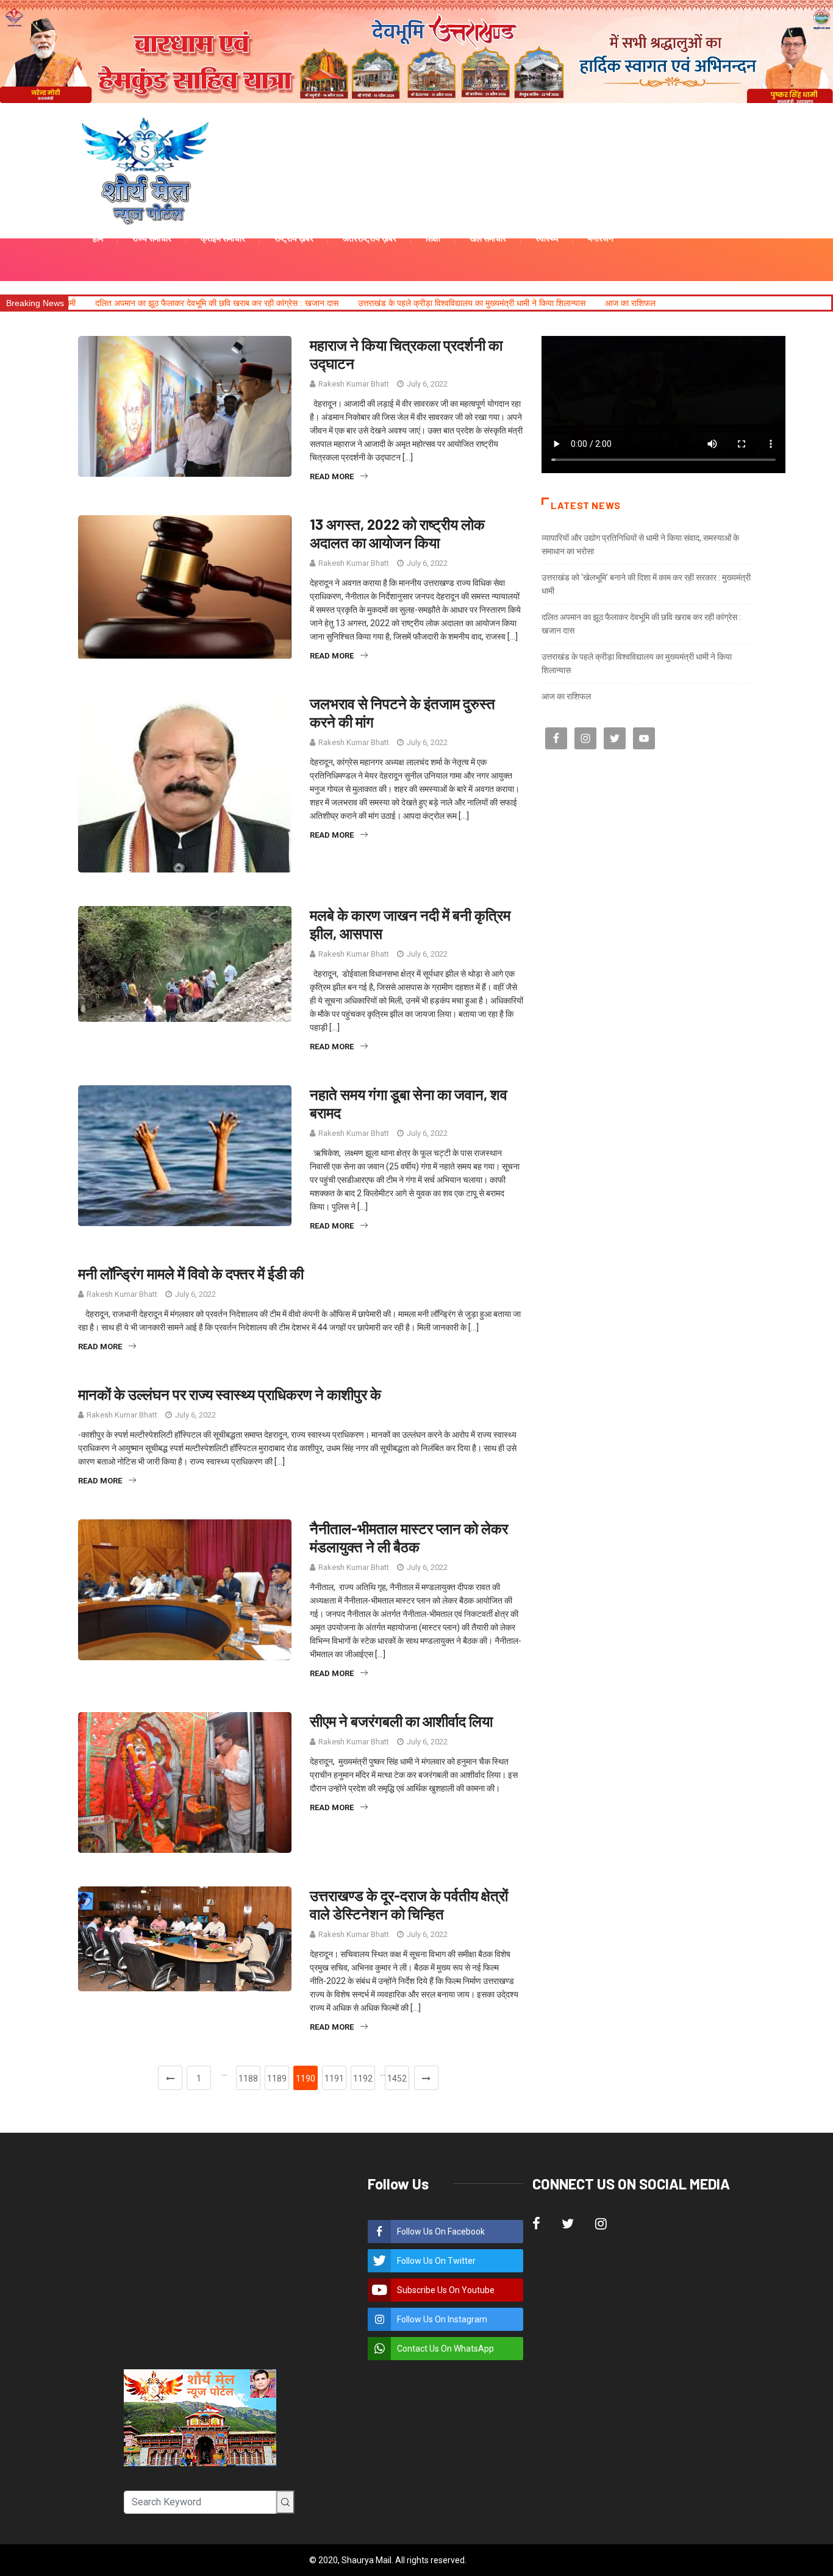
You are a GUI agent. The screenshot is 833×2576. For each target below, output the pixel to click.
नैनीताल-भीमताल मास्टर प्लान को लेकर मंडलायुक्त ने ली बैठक (409, 1537)
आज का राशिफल (508, 303)
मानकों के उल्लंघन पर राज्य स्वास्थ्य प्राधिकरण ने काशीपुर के (230, 1394)
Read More (332, 476)
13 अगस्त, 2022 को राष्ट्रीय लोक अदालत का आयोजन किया (397, 533)
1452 (397, 2078)
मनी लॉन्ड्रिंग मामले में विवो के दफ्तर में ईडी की (191, 1273)
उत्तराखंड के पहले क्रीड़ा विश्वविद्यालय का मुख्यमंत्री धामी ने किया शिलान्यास (350, 303)
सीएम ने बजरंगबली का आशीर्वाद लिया (401, 1721)
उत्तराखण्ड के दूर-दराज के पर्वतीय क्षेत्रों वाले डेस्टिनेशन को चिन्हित (409, 1904)
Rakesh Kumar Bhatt (354, 384)
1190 (306, 2078)
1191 (334, 2078)
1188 (248, 2078)
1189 (277, 2078)
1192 (363, 2078)
